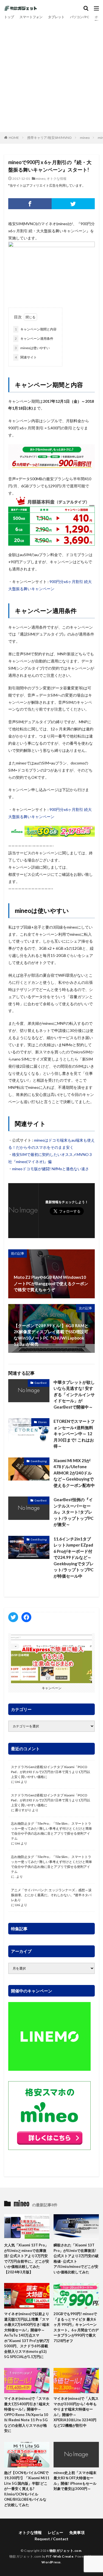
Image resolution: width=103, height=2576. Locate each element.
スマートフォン (31, 17)
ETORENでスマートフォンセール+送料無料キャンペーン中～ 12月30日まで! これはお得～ (74, 1434)
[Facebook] (30, 204)
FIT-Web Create (60, 2556)
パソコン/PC (80, 17)
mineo (85, 138)
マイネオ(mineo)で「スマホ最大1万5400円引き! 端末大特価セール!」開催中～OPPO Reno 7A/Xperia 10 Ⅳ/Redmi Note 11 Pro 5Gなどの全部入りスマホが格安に (27, 2415)
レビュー (55, 2532)
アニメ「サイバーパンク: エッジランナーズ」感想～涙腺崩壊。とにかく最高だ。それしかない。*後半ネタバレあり (51, 1895)
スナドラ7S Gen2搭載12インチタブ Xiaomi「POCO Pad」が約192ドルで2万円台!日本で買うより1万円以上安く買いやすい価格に (51, 1772)
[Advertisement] (51, 75)
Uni (17, 1782)
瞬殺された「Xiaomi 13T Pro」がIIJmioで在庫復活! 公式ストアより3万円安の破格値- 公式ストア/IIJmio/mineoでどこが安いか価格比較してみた (76, 2259)
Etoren (42, 1422)
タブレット (56, 17)
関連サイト (26, 357)
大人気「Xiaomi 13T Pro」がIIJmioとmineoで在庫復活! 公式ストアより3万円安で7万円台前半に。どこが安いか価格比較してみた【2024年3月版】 (27, 2259)
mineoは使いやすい (32, 348)
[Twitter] (73, 204)
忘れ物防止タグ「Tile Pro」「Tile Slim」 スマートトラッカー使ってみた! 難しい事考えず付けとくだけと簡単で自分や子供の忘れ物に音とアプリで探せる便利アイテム (51, 1831)
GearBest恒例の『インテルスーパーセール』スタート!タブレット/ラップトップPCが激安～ (73, 1512)
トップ (9, 17)
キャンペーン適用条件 (34, 339)
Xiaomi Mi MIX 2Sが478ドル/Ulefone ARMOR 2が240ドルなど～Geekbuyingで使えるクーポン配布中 (74, 1473)
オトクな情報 (57, 179)
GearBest (41, 1383)
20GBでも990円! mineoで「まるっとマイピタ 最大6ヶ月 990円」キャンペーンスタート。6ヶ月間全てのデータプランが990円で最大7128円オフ (76, 2327)
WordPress (51, 2562)
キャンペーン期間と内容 (36, 329)
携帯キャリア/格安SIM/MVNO (49, 138)
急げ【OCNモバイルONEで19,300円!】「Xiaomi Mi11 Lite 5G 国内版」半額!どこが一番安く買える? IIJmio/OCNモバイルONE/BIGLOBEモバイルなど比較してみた (27, 2489)
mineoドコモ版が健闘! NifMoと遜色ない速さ (51, 1169)
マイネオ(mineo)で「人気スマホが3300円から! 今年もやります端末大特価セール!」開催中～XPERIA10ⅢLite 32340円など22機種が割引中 (76, 2412)
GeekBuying (39, 1461)
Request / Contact (51, 2539)
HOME (14, 138)
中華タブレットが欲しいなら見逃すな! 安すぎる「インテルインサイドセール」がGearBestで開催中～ (74, 1395)
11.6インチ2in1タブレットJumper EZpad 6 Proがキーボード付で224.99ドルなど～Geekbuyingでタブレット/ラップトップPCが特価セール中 (74, 1557)
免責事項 (77, 2532)
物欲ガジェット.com (66, 2551)
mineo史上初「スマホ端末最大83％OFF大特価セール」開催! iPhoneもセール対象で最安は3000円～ (75, 2481)
